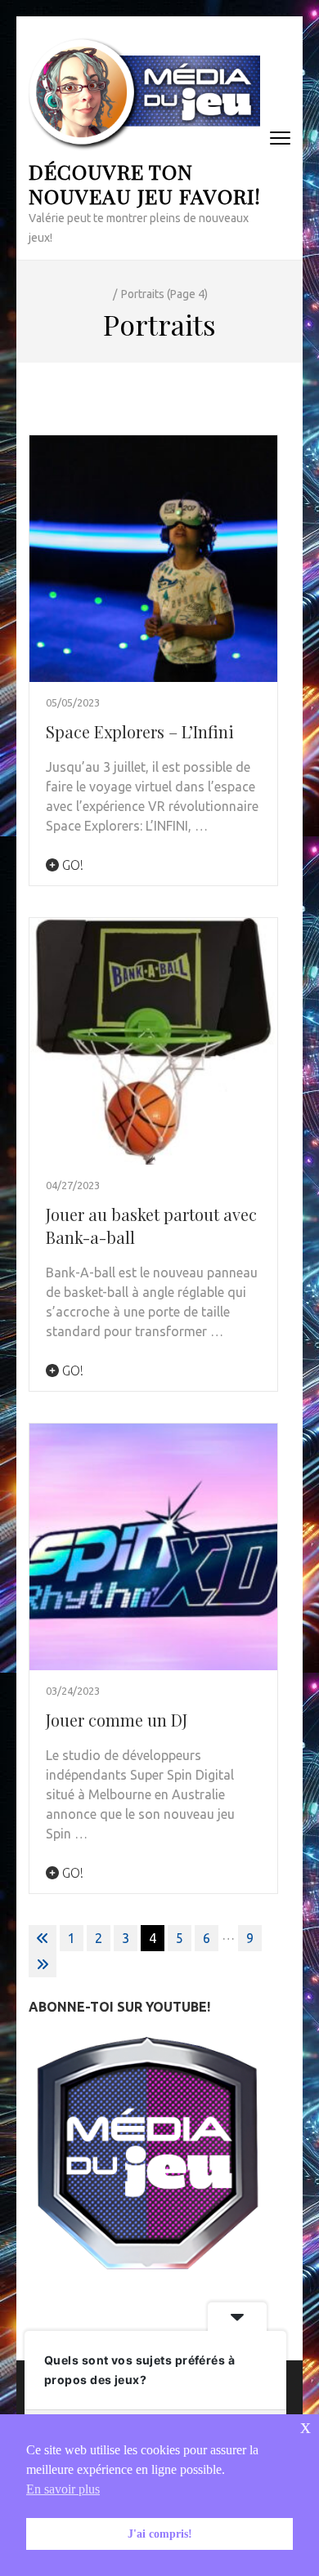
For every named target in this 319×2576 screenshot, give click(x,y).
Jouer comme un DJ (117, 1720)
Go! (71, 865)
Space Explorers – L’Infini (140, 731)
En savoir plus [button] (63, 2489)
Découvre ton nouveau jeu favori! (145, 183)
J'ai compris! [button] (160, 2534)
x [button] (306, 2426)
